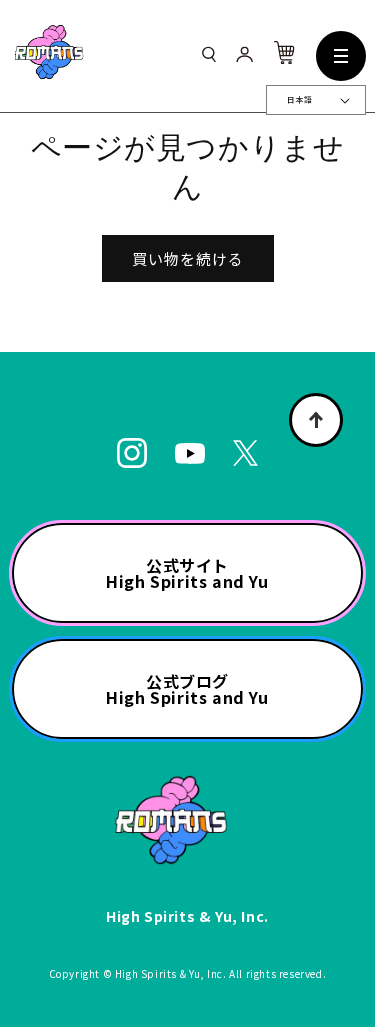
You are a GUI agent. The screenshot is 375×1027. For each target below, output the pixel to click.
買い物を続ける (188, 258)
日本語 (299, 99)
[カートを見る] (284, 57)
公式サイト (187, 573)
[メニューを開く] (341, 56)
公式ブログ (187, 689)
